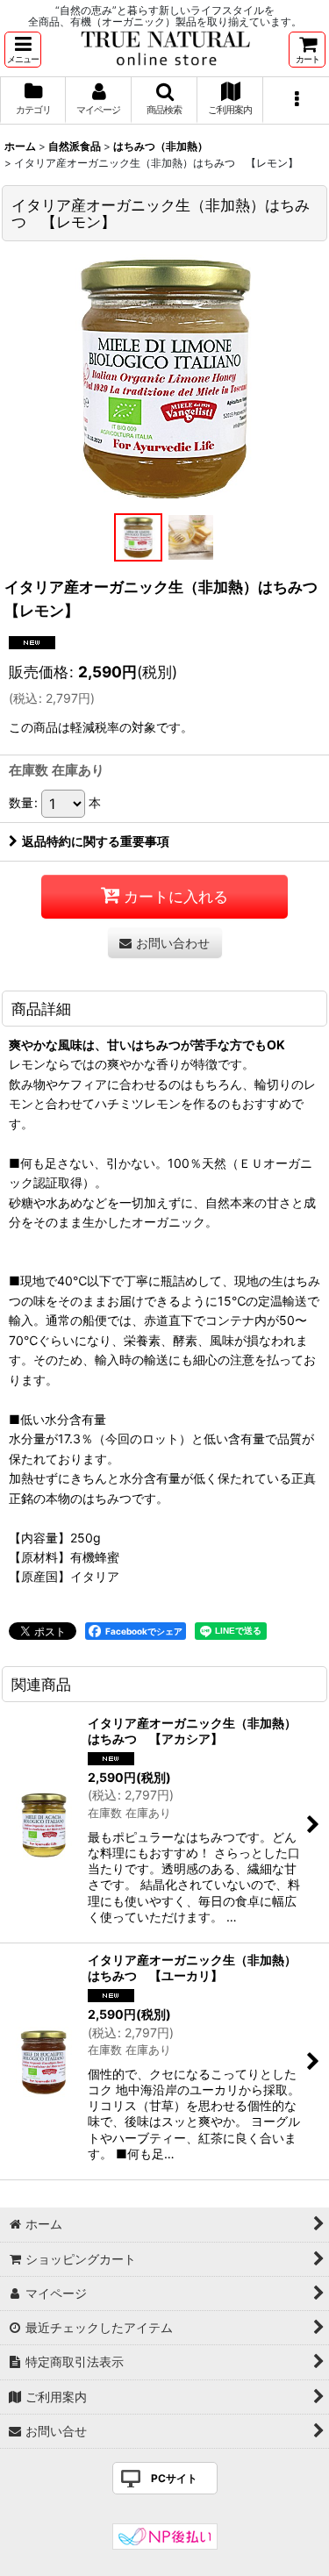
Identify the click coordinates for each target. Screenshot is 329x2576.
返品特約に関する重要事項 (96, 841)
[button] (23, 50)
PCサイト (174, 2478)
